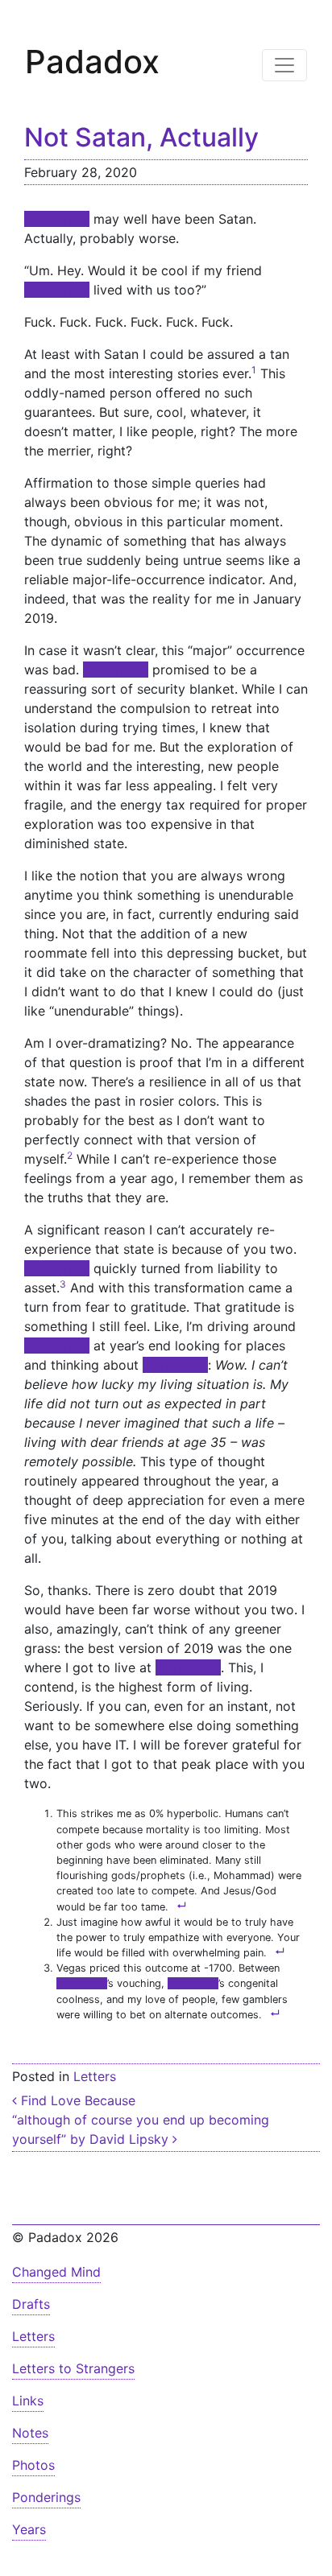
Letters (95, 2076)
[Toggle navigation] (284, 65)
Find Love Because (76, 2100)
